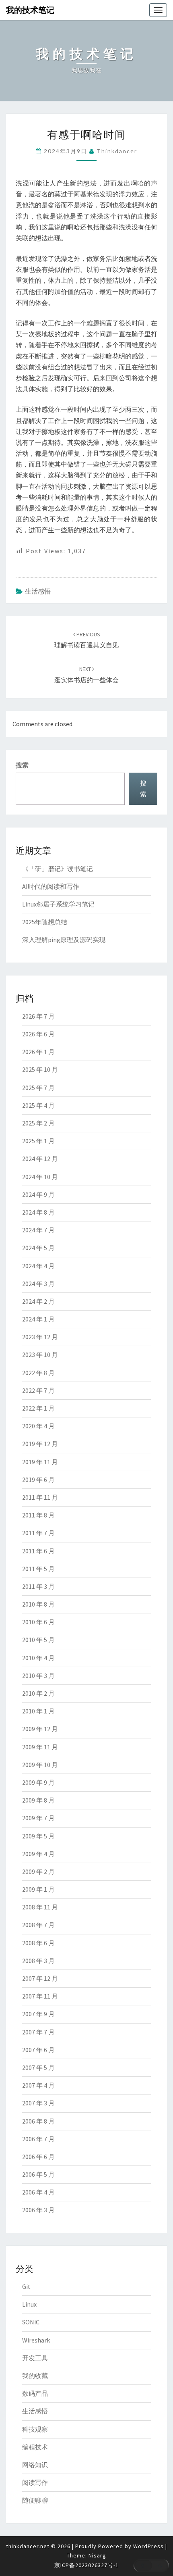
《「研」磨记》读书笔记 (58, 869)
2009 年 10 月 (40, 1765)
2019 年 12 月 (40, 1444)
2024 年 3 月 (38, 1284)
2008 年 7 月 (38, 1925)
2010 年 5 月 (38, 1640)
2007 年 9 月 (38, 2014)
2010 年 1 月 (38, 1711)
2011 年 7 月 (38, 1533)
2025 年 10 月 (40, 1069)
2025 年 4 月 (38, 1105)
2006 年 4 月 (38, 2192)
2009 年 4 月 (38, 1854)
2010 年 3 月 (38, 1676)
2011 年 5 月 (38, 1569)
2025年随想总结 (45, 922)
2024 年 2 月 (38, 1301)
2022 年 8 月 (38, 1373)
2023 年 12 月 (40, 1337)
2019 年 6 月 (38, 1480)
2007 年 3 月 (38, 2103)
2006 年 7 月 (38, 2139)
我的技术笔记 (30, 10)
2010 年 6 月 (38, 1622)
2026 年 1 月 (38, 1052)
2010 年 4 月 (38, 1658)
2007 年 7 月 (38, 2032)
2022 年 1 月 (38, 1408)
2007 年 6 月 (38, 2050)
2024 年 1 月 (38, 1319)
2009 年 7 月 (38, 1818)
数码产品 (35, 2393)
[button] (151, 2566)
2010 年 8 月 (38, 1604)
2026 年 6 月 (38, 1034)
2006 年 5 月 (38, 2174)
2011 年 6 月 (38, 1551)
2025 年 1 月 (38, 1141)
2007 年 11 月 (40, 1996)
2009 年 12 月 (40, 1729)
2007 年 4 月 (38, 2085)
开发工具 (35, 2358)
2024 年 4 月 (38, 1266)
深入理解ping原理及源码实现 (64, 940)
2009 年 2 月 (38, 1872)
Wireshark (36, 2340)
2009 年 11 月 (40, 1747)
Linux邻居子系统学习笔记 (58, 904)
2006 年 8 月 (38, 2121)
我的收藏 (35, 2376)
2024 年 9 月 (38, 1194)
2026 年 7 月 (38, 1016)
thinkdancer (117, 151)
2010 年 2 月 (38, 1693)
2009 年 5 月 (38, 1836)
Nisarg (97, 2555)
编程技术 (35, 2447)
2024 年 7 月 (38, 1230)
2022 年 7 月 (38, 1390)
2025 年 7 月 (38, 1088)
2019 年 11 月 (40, 1462)
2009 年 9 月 (38, 1782)
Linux (29, 2304)
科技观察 (35, 2429)
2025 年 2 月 (38, 1123)
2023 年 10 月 (40, 1355)
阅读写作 (35, 2482)
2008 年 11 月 (40, 1907)
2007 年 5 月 (38, 2067)
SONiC (31, 2322)
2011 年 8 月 (38, 1515)
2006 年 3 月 (38, 2210)
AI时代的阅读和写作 (51, 886)
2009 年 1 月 (38, 1889)
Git (26, 2286)
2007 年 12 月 (40, 1978)
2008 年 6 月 (38, 1943)
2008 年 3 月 (38, 1961)
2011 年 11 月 (40, 1497)
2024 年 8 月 (38, 1212)
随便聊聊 (35, 2500)
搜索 (22, 765)
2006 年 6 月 (38, 2157)
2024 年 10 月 (40, 1177)
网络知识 (35, 2465)
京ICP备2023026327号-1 (86, 2565)
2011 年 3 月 (38, 1586)
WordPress (148, 2546)
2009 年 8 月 (38, 1800)
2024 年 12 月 (40, 1159)
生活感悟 (38, 591)
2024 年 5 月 (38, 1248)
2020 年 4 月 (38, 1426)
